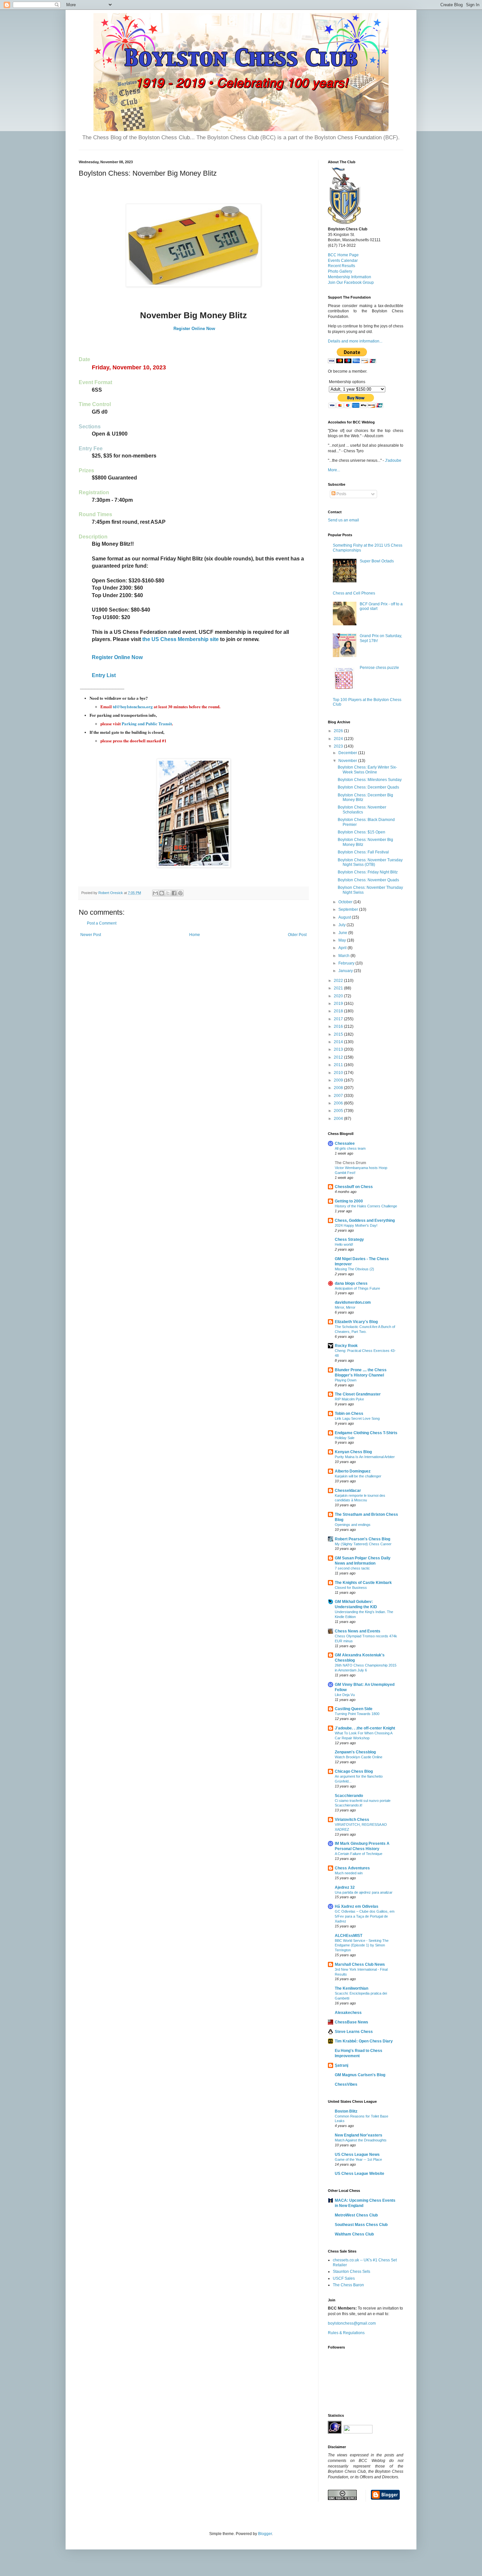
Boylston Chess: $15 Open (361, 832)
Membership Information (350, 277)
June (343, 933)
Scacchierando (349, 1796)
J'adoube (393, 460)
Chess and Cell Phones (354, 593)
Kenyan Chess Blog (353, 1452)
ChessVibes (346, 2084)
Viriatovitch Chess (352, 1820)
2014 (339, 1042)
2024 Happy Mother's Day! (356, 1225)
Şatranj (341, 2065)
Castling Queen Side (354, 1709)
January (346, 971)
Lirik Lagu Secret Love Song (357, 1418)
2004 (339, 1119)
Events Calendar (343, 261)
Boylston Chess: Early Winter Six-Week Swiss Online (367, 770)
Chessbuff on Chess (354, 1187)
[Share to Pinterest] (180, 893)
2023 (339, 746)
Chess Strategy (349, 1239)
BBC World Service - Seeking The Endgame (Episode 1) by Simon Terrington (362, 1945)
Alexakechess (348, 2013)
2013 (339, 1049)
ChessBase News (351, 2022)
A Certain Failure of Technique (359, 1854)
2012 (339, 1057)
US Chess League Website (360, 2174)
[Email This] (155, 893)
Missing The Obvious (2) (354, 1269)
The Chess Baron (348, 2285)
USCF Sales (344, 2278)
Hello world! (344, 1244)
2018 (339, 1011)
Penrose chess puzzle (379, 668)
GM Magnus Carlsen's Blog (360, 2075)
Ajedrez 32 (345, 1887)
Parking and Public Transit (147, 723)
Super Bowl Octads (377, 561)
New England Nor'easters (359, 2135)
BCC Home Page (343, 255)
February (347, 963)
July (342, 925)
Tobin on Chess (349, 1414)
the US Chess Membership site (181, 639)
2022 (339, 981)
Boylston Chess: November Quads (368, 880)
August (345, 917)
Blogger (265, 2534)
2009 (339, 1080)
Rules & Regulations (346, 2333)
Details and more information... (355, 341)
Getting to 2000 (349, 1201)
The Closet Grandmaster (358, 1394)
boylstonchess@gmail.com (352, 2323)
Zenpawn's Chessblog (355, 1752)
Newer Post (91, 935)
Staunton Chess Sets (351, 2272)
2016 (339, 1026)
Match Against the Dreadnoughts (361, 2140)
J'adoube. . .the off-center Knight (365, 1728)
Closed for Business (351, 1588)
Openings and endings (353, 1525)
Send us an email (343, 520)
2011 (339, 1065)
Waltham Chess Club (354, 2234)
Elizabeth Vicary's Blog (356, 1322)
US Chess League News (357, 2155)
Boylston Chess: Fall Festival (363, 852)
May (343, 940)
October (346, 902)
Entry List (104, 675)
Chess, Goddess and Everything (365, 1220)
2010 (339, 1073)
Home (195, 935)
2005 (339, 1111)
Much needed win (349, 1873)
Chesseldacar (348, 1491)
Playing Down (346, 1380)
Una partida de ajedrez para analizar (364, 1892)
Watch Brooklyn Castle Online (359, 1757)
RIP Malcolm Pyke (349, 1399)
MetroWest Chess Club (356, 2215)
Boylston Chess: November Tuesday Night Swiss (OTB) (370, 862)
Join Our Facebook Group (351, 283)
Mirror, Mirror (345, 1307)
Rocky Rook (346, 1346)
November (348, 761)
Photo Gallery (340, 271)
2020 (339, 996)
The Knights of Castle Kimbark (363, 1583)
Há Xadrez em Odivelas (357, 1906)
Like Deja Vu (345, 1695)
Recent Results (341, 266)
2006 (339, 1103)
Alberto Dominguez (353, 1471)
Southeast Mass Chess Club (361, 2225)
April (343, 948)
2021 (339, 988)
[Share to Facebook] (174, 893)
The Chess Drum (351, 1163)
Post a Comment (102, 923)
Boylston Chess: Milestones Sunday (370, 780)
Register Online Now (194, 329)
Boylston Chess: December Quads (368, 787)
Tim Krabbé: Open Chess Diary (364, 2041)
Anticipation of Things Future (357, 1288)
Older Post (297, 935)
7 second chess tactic (352, 1568)
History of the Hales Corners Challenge (366, 1206)
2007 (339, 1096)
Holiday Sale (345, 1438)
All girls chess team (350, 1148)
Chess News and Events (358, 1631)
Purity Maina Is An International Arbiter (365, 1457)
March (344, 956)
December (348, 753)
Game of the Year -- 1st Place (358, 2159)
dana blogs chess (351, 1283)
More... (334, 470)
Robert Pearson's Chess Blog (362, 1539)
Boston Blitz (346, 2111)
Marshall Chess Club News (360, 1964)
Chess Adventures (352, 1868)
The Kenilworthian (351, 1988)
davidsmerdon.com (353, 1302)
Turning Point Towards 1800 (357, 1714)
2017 (339, 1019)
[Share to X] (168, 893)
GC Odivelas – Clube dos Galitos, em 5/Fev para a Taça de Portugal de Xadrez (365, 1916)
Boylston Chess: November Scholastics (362, 810)
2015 (339, 1034)
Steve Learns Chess (354, 2032)
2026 (339, 731)
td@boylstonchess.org (133, 706)
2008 (339, 1088)
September (349, 909)
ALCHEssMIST (349, 1936)
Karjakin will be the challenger (358, 1476)
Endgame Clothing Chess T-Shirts (366, 1433)
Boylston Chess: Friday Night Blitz (368, 872)
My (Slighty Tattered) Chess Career (363, 1544)
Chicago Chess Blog (354, 1771)
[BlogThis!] (162, 893)
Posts (341, 494)
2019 (339, 1004)
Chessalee (345, 1143)
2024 (339, 739)
